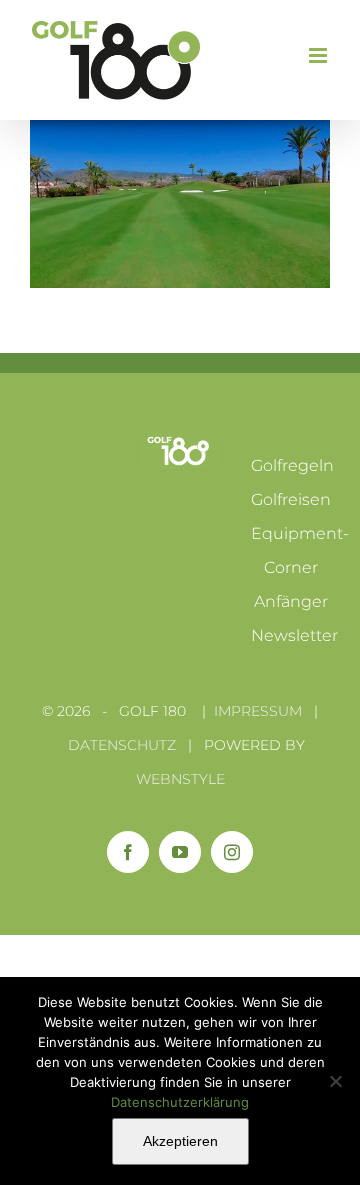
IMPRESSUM (258, 711)
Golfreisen (291, 499)
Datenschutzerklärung (180, 1102)
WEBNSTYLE (180, 779)
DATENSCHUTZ (122, 745)
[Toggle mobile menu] (319, 55)
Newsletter (294, 635)
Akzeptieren (180, 1141)
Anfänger (291, 601)
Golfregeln (292, 465)
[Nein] (335, 1081)
